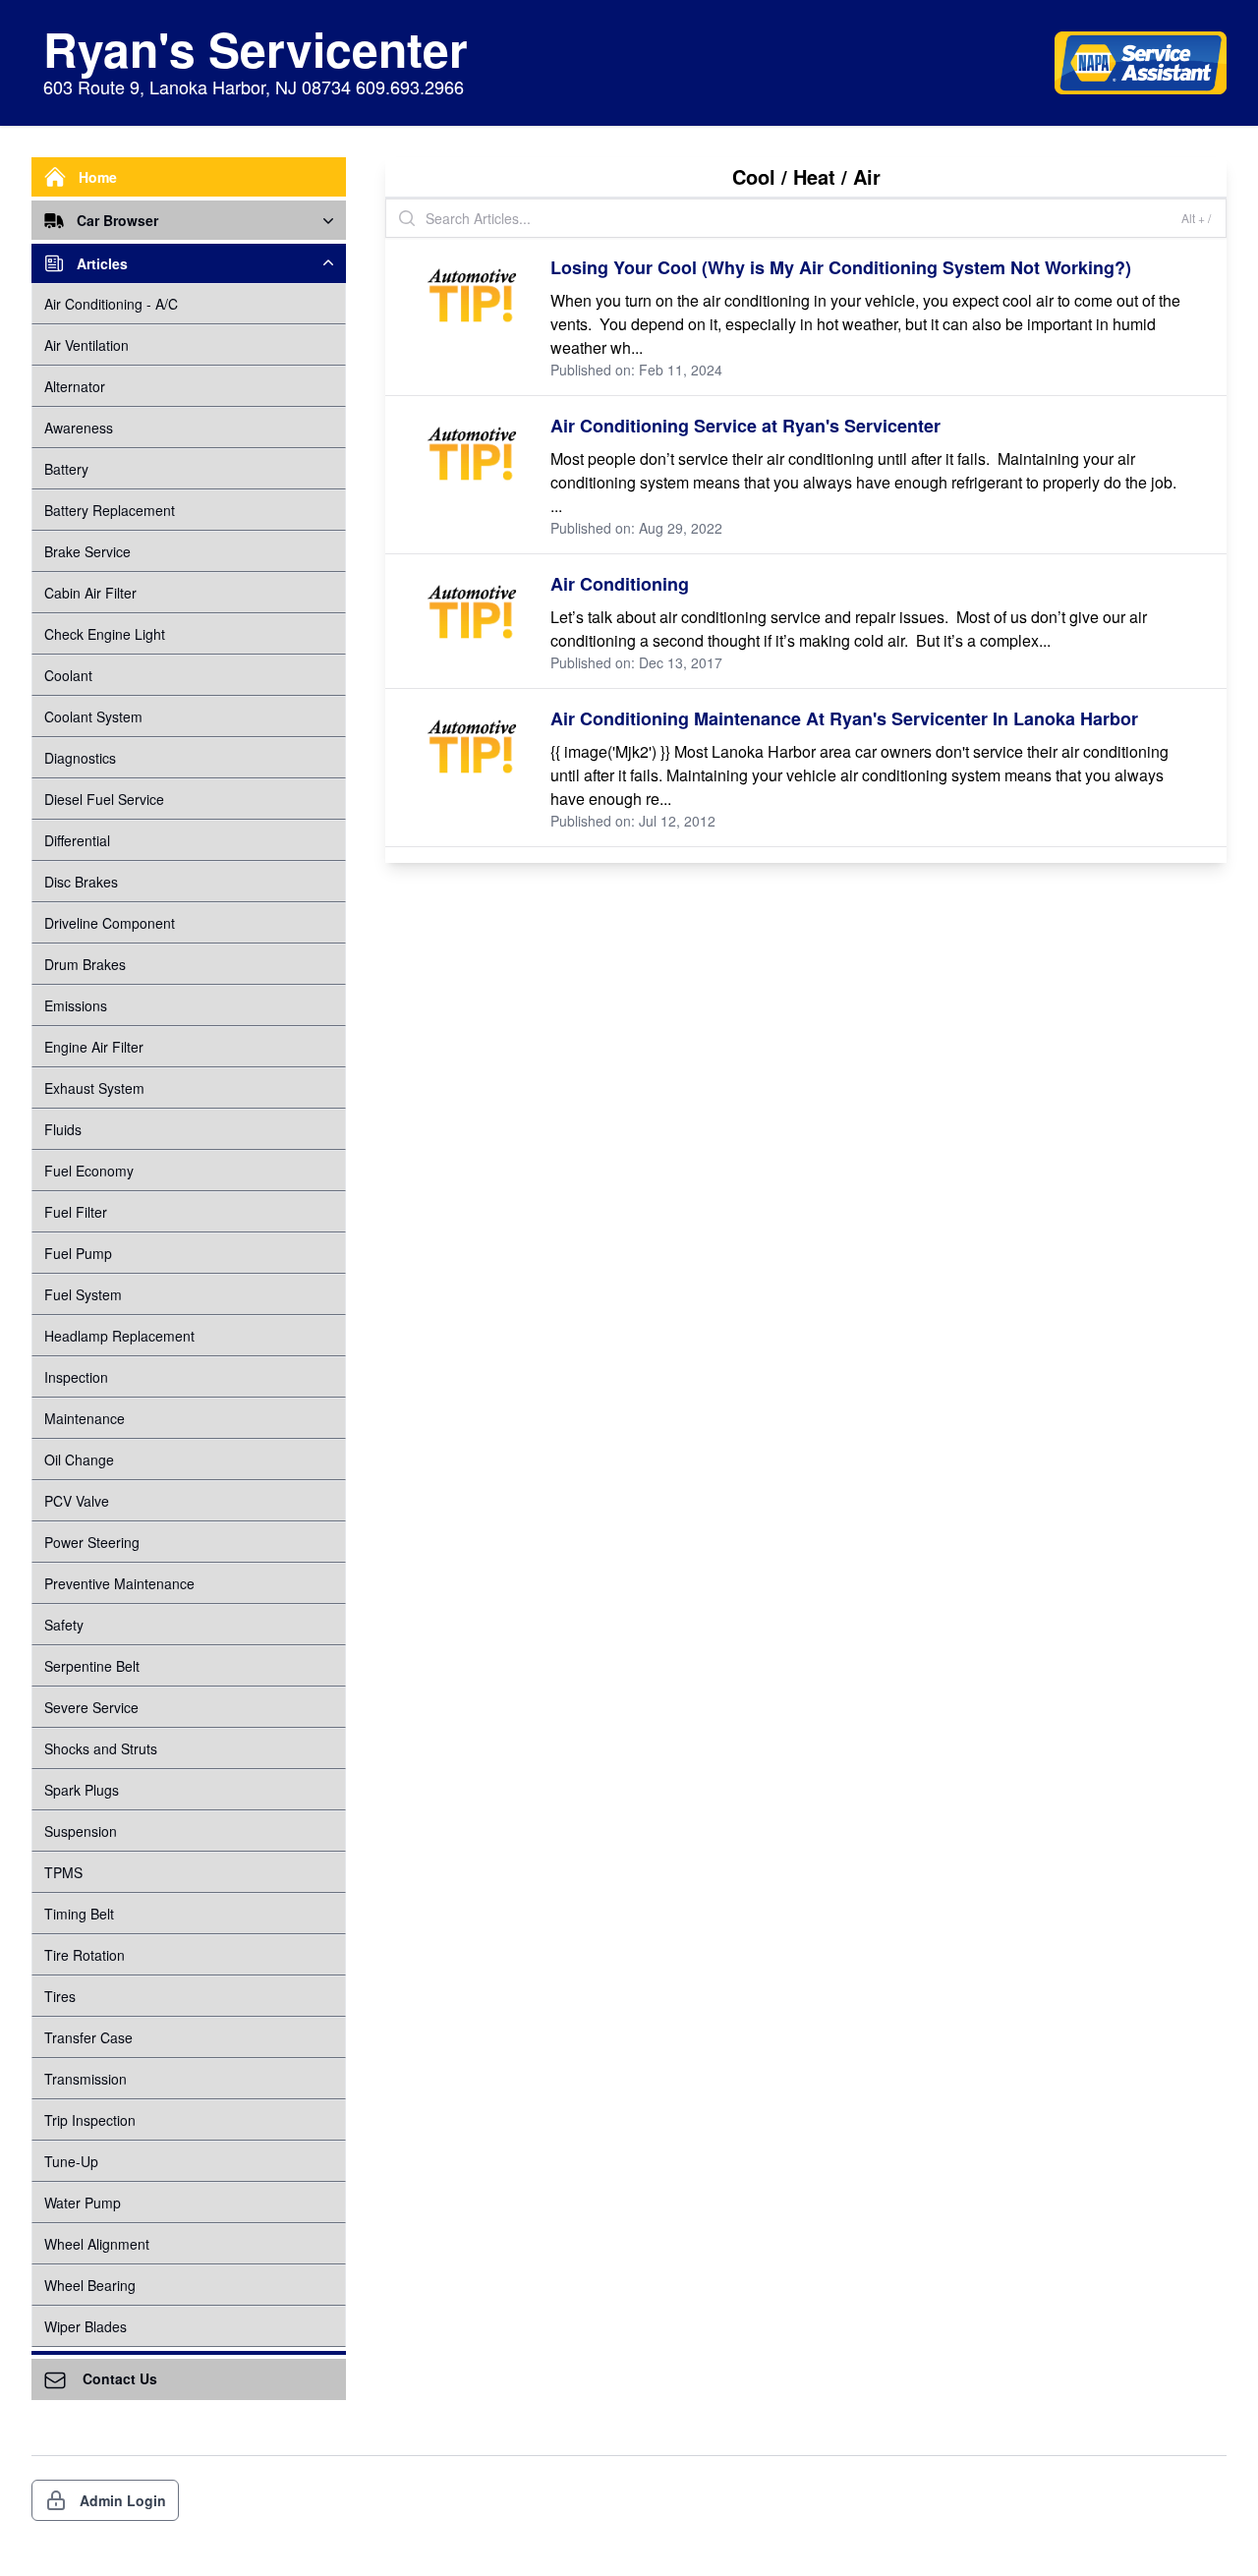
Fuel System (83, 1294)
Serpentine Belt (92, 1666)
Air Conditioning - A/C (111, 304)
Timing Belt (79, 1914)
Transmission (86, 2079)
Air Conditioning (620, 584)
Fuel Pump (78, 1253)
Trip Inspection (90, 2120)
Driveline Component (110, 923)
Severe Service (91, 1707)
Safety (64, 1625)
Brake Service (87, 551)
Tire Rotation (85, 1955)
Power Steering (92, 1542)
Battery (66, 469)
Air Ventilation (86, 345)
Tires (60, 1996)
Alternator (75, 386)
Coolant (68, 675)
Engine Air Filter (94, 1047)
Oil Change (79, 1460)
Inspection (76, 1377)
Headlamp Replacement (119, 1336)
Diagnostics (80, 758)
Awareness (79, 428)
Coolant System (93, 716)
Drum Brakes (85, 964)
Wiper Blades (86, 2326)
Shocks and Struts (101, 1748)
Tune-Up (71, 2161)
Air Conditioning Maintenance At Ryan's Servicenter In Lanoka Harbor (844, 718)
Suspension (81, 1831)
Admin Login (123, 2500)
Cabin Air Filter (90, 593)
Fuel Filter (76, 1212)
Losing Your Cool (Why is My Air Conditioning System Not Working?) (841, 267)
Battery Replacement (110, 510)
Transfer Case (88, 2037)
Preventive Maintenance (119, 1583)
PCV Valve (77, 1501)
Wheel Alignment (97, 2244)
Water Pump (83, 2203)
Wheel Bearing (90, 2285)
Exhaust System (94, 1088)
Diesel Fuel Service (104, 799)
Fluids (63, 1129)
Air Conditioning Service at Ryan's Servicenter (745, 426)
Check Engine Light (105, 634)
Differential (77, 840)
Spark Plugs (82, 1790)
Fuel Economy (89, 1171)
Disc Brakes (81, 882)
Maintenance (85, 1418)
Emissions (76, 1005)
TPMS (63, 1872)
